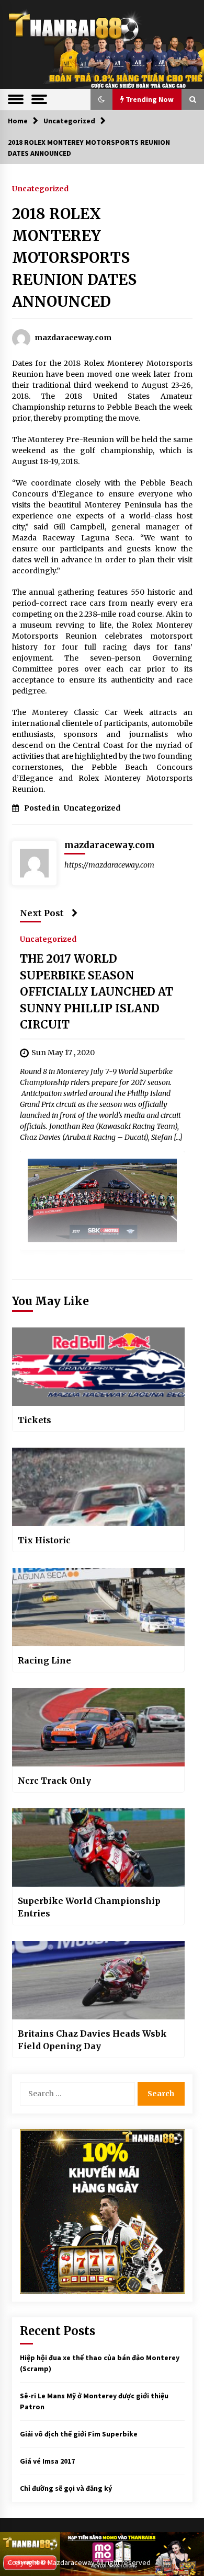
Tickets (35, 1420)
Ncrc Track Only (54, 1781)
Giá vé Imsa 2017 (47, 2461)
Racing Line (44, 1660)
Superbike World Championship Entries (89, 1907)
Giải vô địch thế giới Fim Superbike (79, 2434)
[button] (101, 99)
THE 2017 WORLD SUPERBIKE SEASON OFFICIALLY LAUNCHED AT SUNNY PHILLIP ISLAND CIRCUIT (97, 992)
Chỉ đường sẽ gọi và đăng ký (66, 2488)
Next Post (42, 913)
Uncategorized (40, 188)
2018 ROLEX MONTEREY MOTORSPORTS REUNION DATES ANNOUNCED (74, 258)
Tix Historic (44, 1540)
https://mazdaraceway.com (109, 865)
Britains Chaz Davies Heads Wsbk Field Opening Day (92, 2040)
